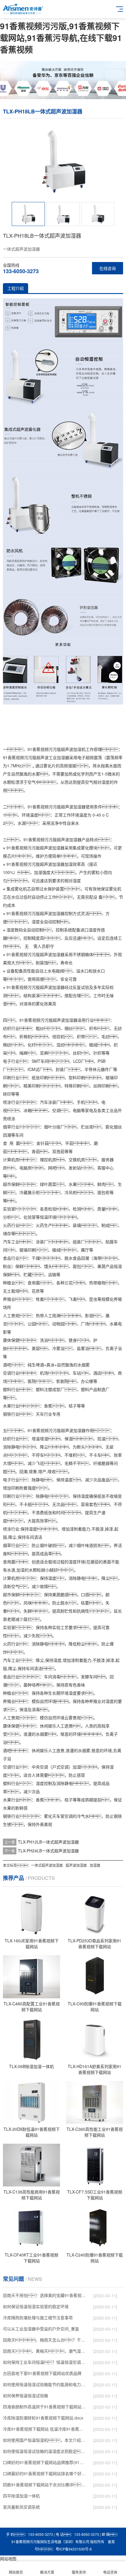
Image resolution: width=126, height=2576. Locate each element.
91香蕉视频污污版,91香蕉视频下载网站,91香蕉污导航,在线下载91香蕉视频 (61, 38)
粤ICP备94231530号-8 (74, 2549)
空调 (56, 1110)
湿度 (105, 782)
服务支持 (79, 2572)
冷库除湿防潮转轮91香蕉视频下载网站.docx (43, 2418)
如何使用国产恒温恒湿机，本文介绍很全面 (45, 2440)
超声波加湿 (71, 749)
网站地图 (8, 2558)
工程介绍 (16, 288)
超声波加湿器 (73, 807)
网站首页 (16, 2572)
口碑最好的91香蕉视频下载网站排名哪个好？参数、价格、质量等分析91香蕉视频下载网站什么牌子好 (45, 2473)
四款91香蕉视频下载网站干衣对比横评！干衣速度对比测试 (45, 2485)
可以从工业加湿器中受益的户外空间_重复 (41, 2329)
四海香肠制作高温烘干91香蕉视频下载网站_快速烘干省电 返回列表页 (45, 2407)
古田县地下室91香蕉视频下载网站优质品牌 (42, 2373)
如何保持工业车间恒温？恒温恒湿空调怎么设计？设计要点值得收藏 (45, 2362)
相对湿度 (73, 880)
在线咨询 (108, 268)
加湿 (73, 839)
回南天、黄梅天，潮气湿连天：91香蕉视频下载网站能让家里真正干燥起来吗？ (45, 2351)
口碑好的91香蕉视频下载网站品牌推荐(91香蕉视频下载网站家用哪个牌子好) (45, 2462)
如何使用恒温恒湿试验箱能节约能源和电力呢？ (45, 2384)
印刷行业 (11, 1496)
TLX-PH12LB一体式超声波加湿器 (48, 1842)
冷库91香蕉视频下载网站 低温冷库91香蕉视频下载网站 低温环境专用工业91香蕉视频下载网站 (45, 2429)
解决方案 (47, 2572)
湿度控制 (44, 1783)
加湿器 (63, 757)
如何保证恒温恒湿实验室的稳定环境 (36, 2306)
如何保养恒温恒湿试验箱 (25, 2395)
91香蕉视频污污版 (44, 749)
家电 (89, 1110)
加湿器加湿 (62, 864)
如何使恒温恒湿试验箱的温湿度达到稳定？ (45, 2451)
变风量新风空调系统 (21, 2507)
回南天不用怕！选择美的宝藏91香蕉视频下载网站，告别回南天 (45, 2295)
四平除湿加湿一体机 (21, 2496)
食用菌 (34, 1283)
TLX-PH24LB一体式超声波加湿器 (48, 1851)
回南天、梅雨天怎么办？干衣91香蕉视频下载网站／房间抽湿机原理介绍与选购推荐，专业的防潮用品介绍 (45, 2340)
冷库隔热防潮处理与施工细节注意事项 (38, 2317)
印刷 (7, 1077)
